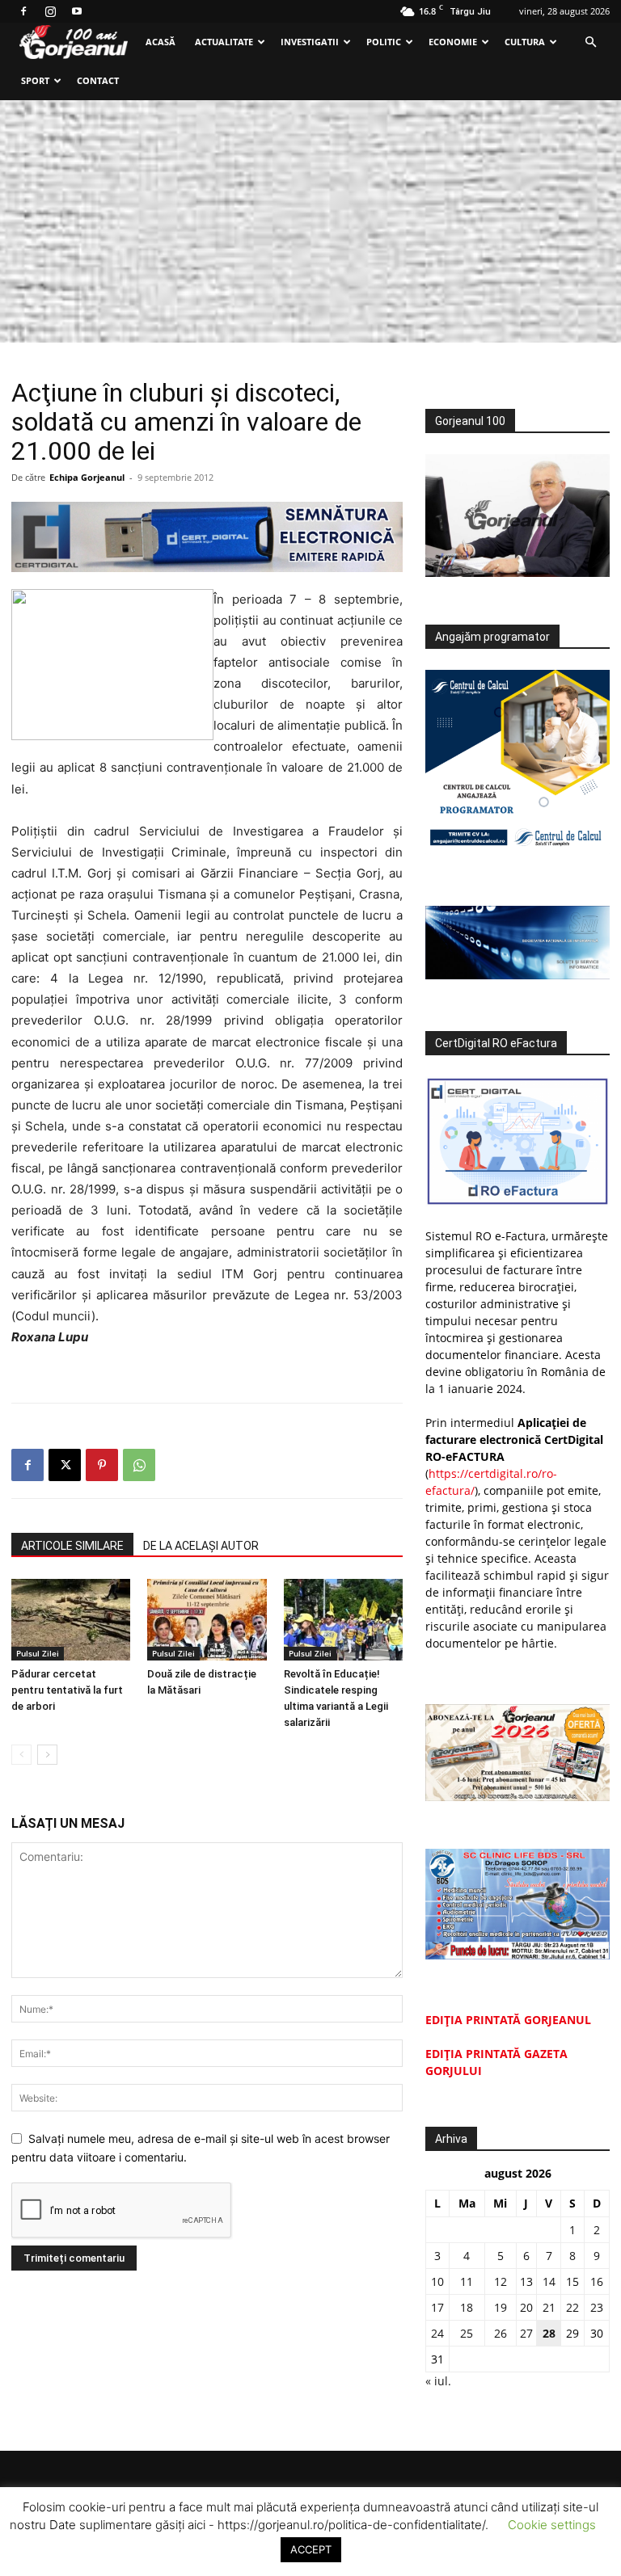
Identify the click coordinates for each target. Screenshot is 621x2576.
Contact (98, 80)
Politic (384, 42)
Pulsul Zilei (38, 1653)
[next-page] (47, 1755)
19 (501, 2307)
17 (437, 2307)
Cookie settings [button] (552, 2525)
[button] (590, 42)
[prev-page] (21, 1755)
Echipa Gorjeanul (87, 477)
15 (572, 2281)
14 (549, 2281)
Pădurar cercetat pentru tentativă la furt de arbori (67, 1690)
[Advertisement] (310, 221)
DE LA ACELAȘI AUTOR (201, 1546)
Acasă (161, 42)
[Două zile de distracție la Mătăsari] (207, 1620)
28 (549, 2333)
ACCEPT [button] (311, 2549)
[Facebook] (23, 11)
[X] (65, 1465)
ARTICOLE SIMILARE (72, 1546)
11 (467, 2281)
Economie (453, 42)
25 (467, 2333)
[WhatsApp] (139, 1465)
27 (526, 2333)
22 (572, 2307)
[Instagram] (50, 11)
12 (501, 2281)
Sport (35, 80)
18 (467, 2307)
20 (526, 2307)
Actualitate (224, 42)
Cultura (525, 42)
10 (437, 2281)
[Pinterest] (102, 1465)
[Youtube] (77, 11)
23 (597, 2307)
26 (501, 2333)
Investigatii (310, 42)
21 (549, 2307)
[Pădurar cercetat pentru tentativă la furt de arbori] (71, 1620)
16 (597, 2281)
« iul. (438, 2381)
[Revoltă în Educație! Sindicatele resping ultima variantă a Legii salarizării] (343, 1620)
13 (526, 2281)
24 (437, 2333)
